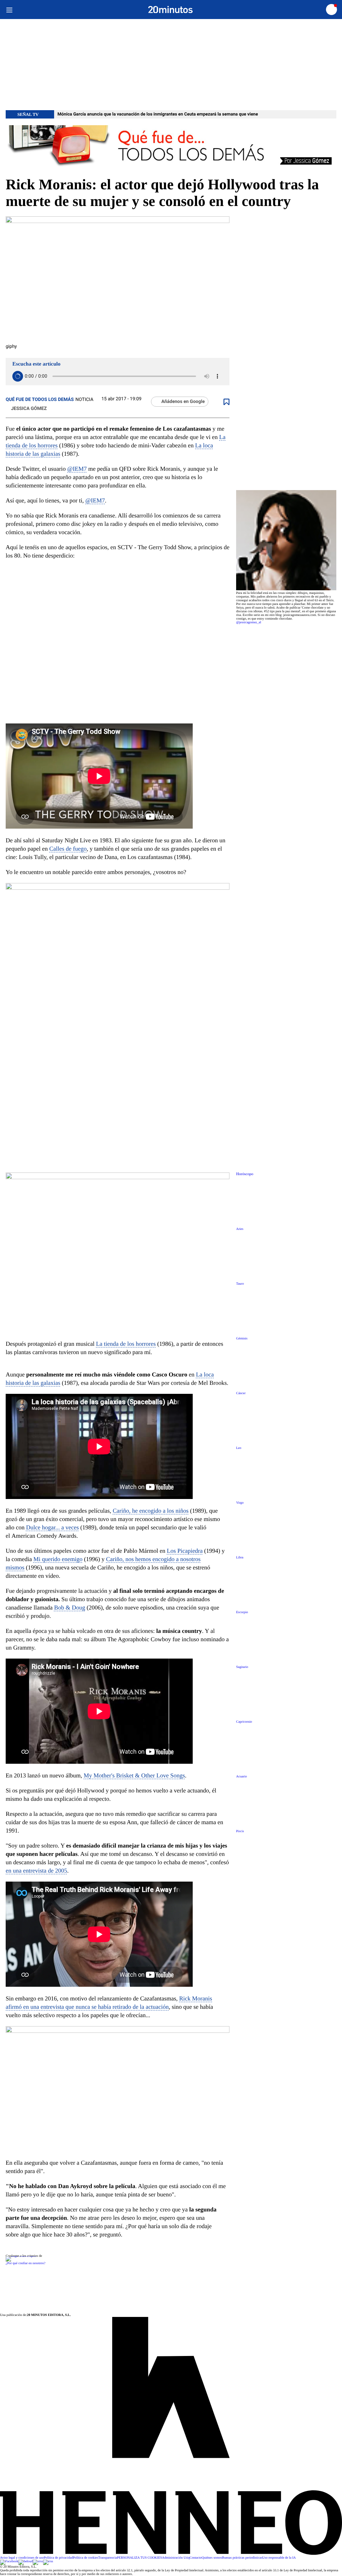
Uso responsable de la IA (279, 2558)
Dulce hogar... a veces (52, 1527)
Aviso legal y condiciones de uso (22, 2558)
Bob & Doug (70, 1607)
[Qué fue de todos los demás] (171, 147)
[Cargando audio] (18, 376)
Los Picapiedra (185, 1551)
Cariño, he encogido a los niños (150, 1511)
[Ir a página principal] (170, 10)
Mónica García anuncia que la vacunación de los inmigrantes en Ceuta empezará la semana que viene (158, 114)
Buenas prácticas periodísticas (242, 2558)
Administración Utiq (176, 2558)
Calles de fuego (68, 849)
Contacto (196, 2558)
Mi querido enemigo (58, 1559)
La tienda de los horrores (126, 1344)
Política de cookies (85, 2558)
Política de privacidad (58, 2558)
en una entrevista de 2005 (36, 1871)
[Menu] (9, 10)
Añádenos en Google (183, 402)
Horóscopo (245, 1174)
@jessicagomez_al (249, 622)
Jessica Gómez (29, 409)
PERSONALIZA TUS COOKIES (139, 2558)
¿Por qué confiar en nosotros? (26, 2263)
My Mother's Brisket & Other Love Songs (134, 1775)
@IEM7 (77, 469)
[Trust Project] (21, 2256)
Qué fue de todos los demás (40, 400)
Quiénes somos (212, 2558)
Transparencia (108, 2558)
